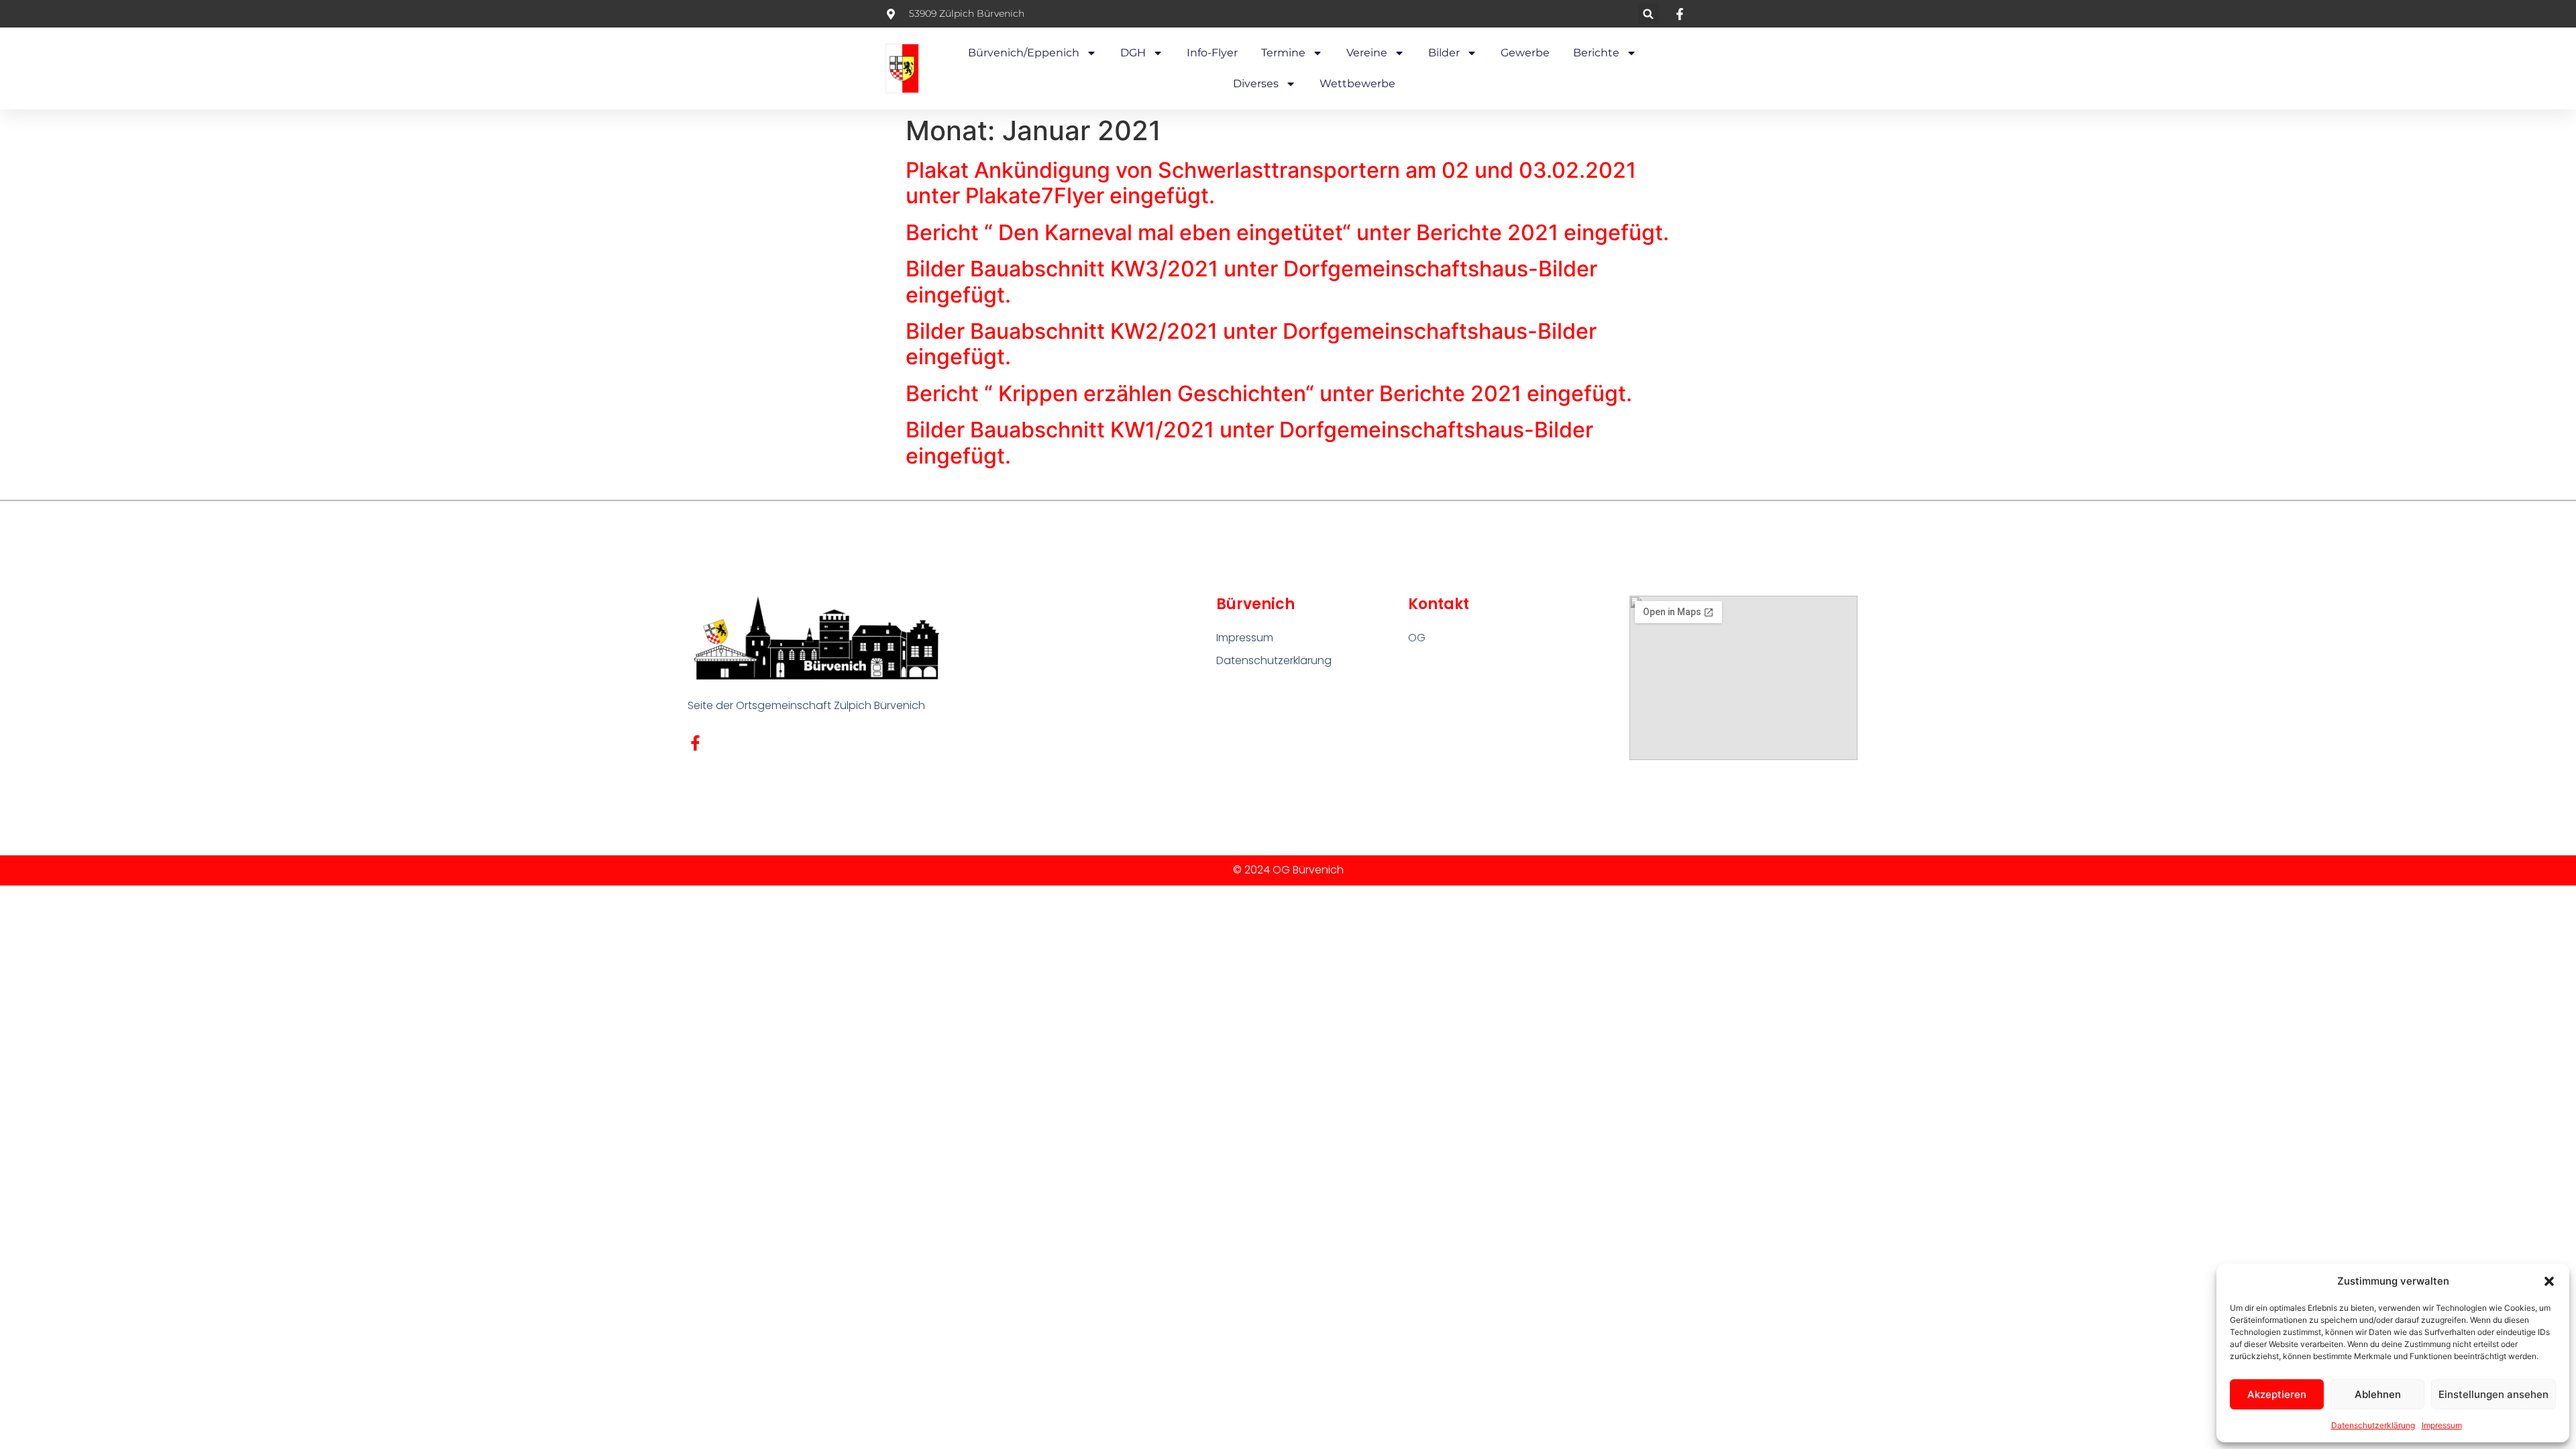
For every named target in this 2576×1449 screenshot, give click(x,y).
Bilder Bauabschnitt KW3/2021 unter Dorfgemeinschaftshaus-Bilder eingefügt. (1251, 281)
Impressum (2442, 1425)
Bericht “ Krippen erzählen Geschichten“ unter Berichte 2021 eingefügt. (1269, 393)
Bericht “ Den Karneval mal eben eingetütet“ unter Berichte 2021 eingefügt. (1287, 232)
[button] (2549, 1281)
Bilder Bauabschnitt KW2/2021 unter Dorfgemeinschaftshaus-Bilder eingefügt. (1251, 344)
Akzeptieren (2277, 1394)
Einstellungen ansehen (2493, 1394)
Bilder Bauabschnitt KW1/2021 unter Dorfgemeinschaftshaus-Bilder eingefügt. (1249, 442)
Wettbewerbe (1357, 84)
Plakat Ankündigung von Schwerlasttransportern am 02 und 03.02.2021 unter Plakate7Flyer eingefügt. (1271, 183)
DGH (1133, 53)
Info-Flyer (1212, 53)
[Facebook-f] (695, 743)
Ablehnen (2378, 1394)
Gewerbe (1525, 53)
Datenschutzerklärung (2373, 1425)
